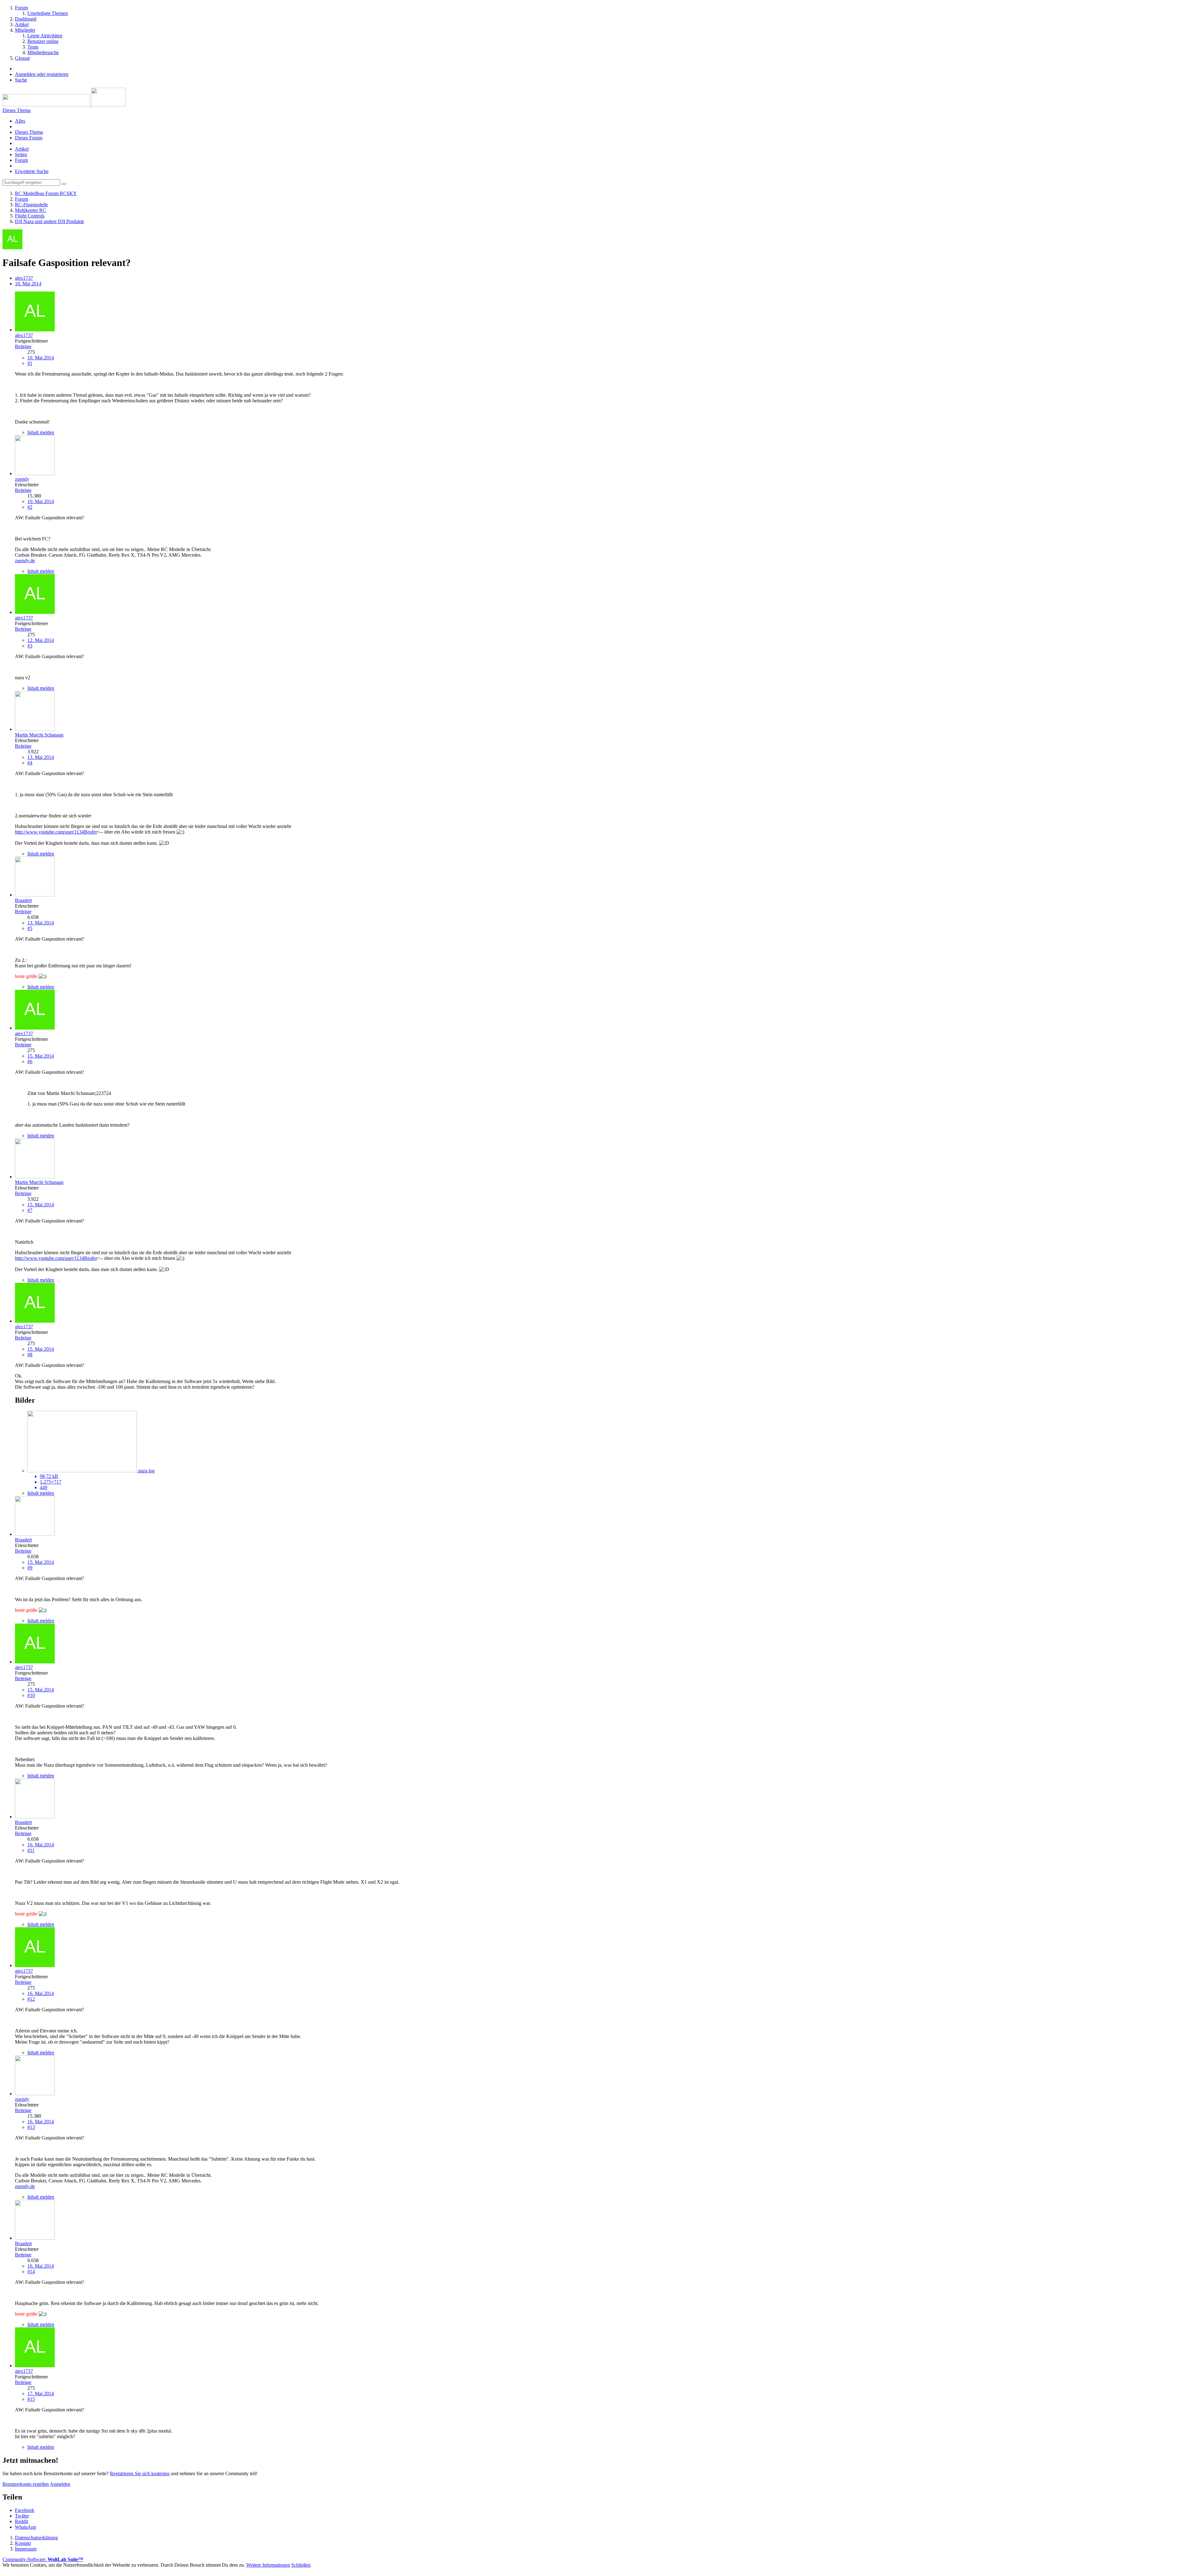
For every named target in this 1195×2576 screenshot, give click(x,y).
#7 (30, 1210)
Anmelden (60, 2484)
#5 (30, 928)
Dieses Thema (29, 132)
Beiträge (23, 346)
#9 (30, 1568)
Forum (21, 160)
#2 (30, 507)
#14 (31, 2272)
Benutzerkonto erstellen (26, 2484)
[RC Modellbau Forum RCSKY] (64, 105)
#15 (31, 2399)
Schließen (301, 2565)
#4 (30, 763)
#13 (31, 2127)
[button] (25, 2510)
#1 (30, 363)
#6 (30, 1061)
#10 (31, 1695)
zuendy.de (25, 561)
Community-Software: (43, 2559)
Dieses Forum (29, 138)
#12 (31, 1999)
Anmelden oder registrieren (42, 74)
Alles (20, 121)
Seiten (21, 154)
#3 (30, 646)
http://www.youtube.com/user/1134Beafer (56, 832)
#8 (30, 1355)
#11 (31, 1850)
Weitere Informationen (268, 2565)
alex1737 (24, 278)
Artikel (22, 149)
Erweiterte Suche (32, 171)
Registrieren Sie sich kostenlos (140, 2473)
